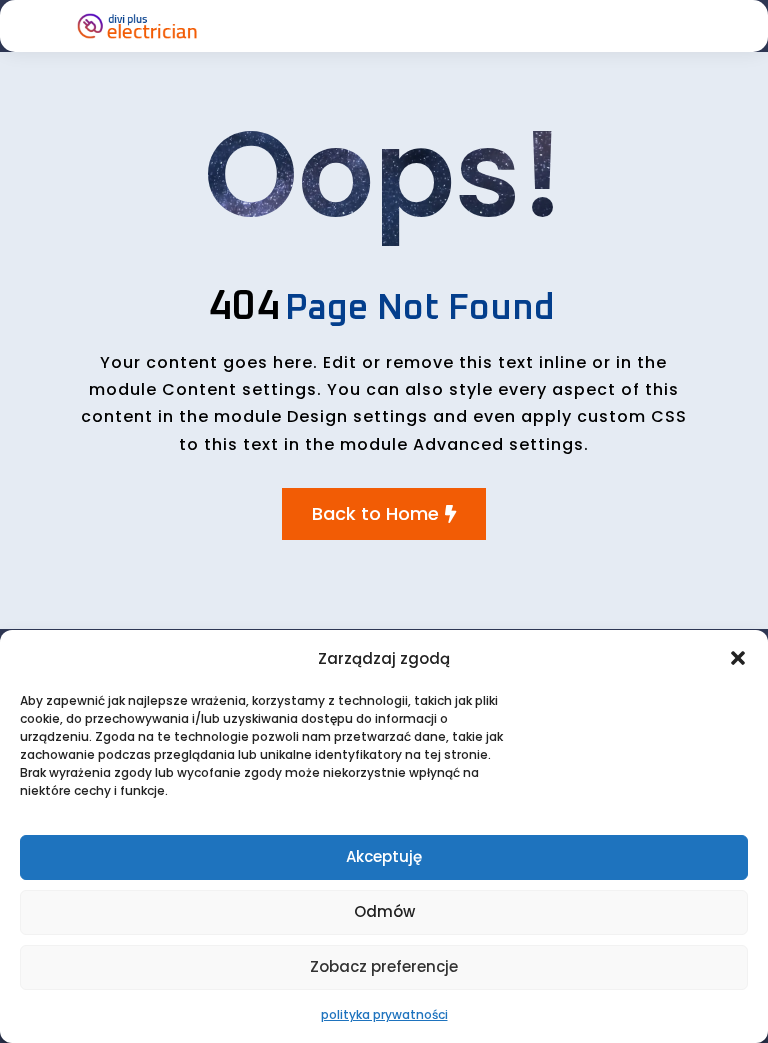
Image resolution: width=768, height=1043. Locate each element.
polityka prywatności (384, 1014)
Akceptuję (384, 856)
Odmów (384, 911)
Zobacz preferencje (384, 966)
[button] (738, 658)
